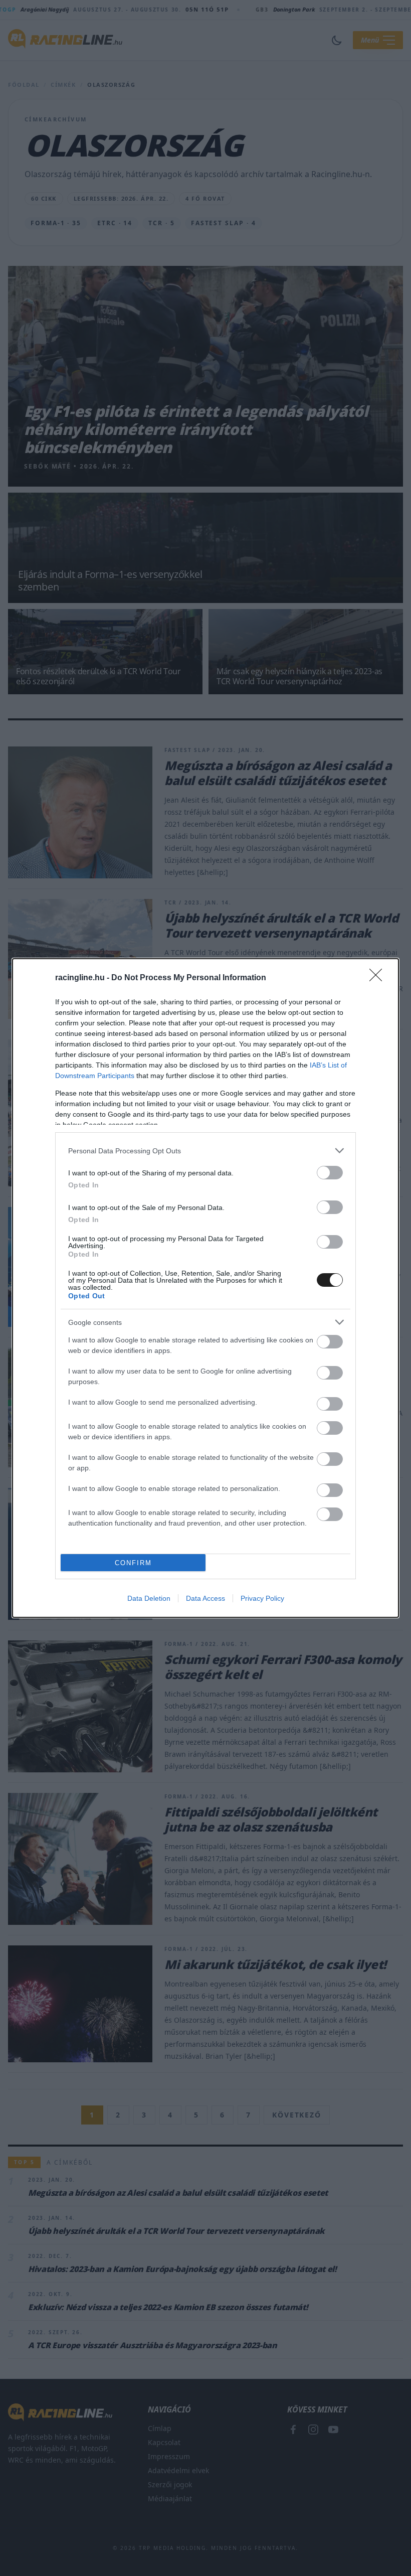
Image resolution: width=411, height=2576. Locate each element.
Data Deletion (149, 1598)
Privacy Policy (262, 1598)
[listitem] (205, 1151)
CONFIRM (133, 1563)
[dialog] (205, 1288)
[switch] (330, 1173)
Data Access (205, 1598)
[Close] (379, 978)
